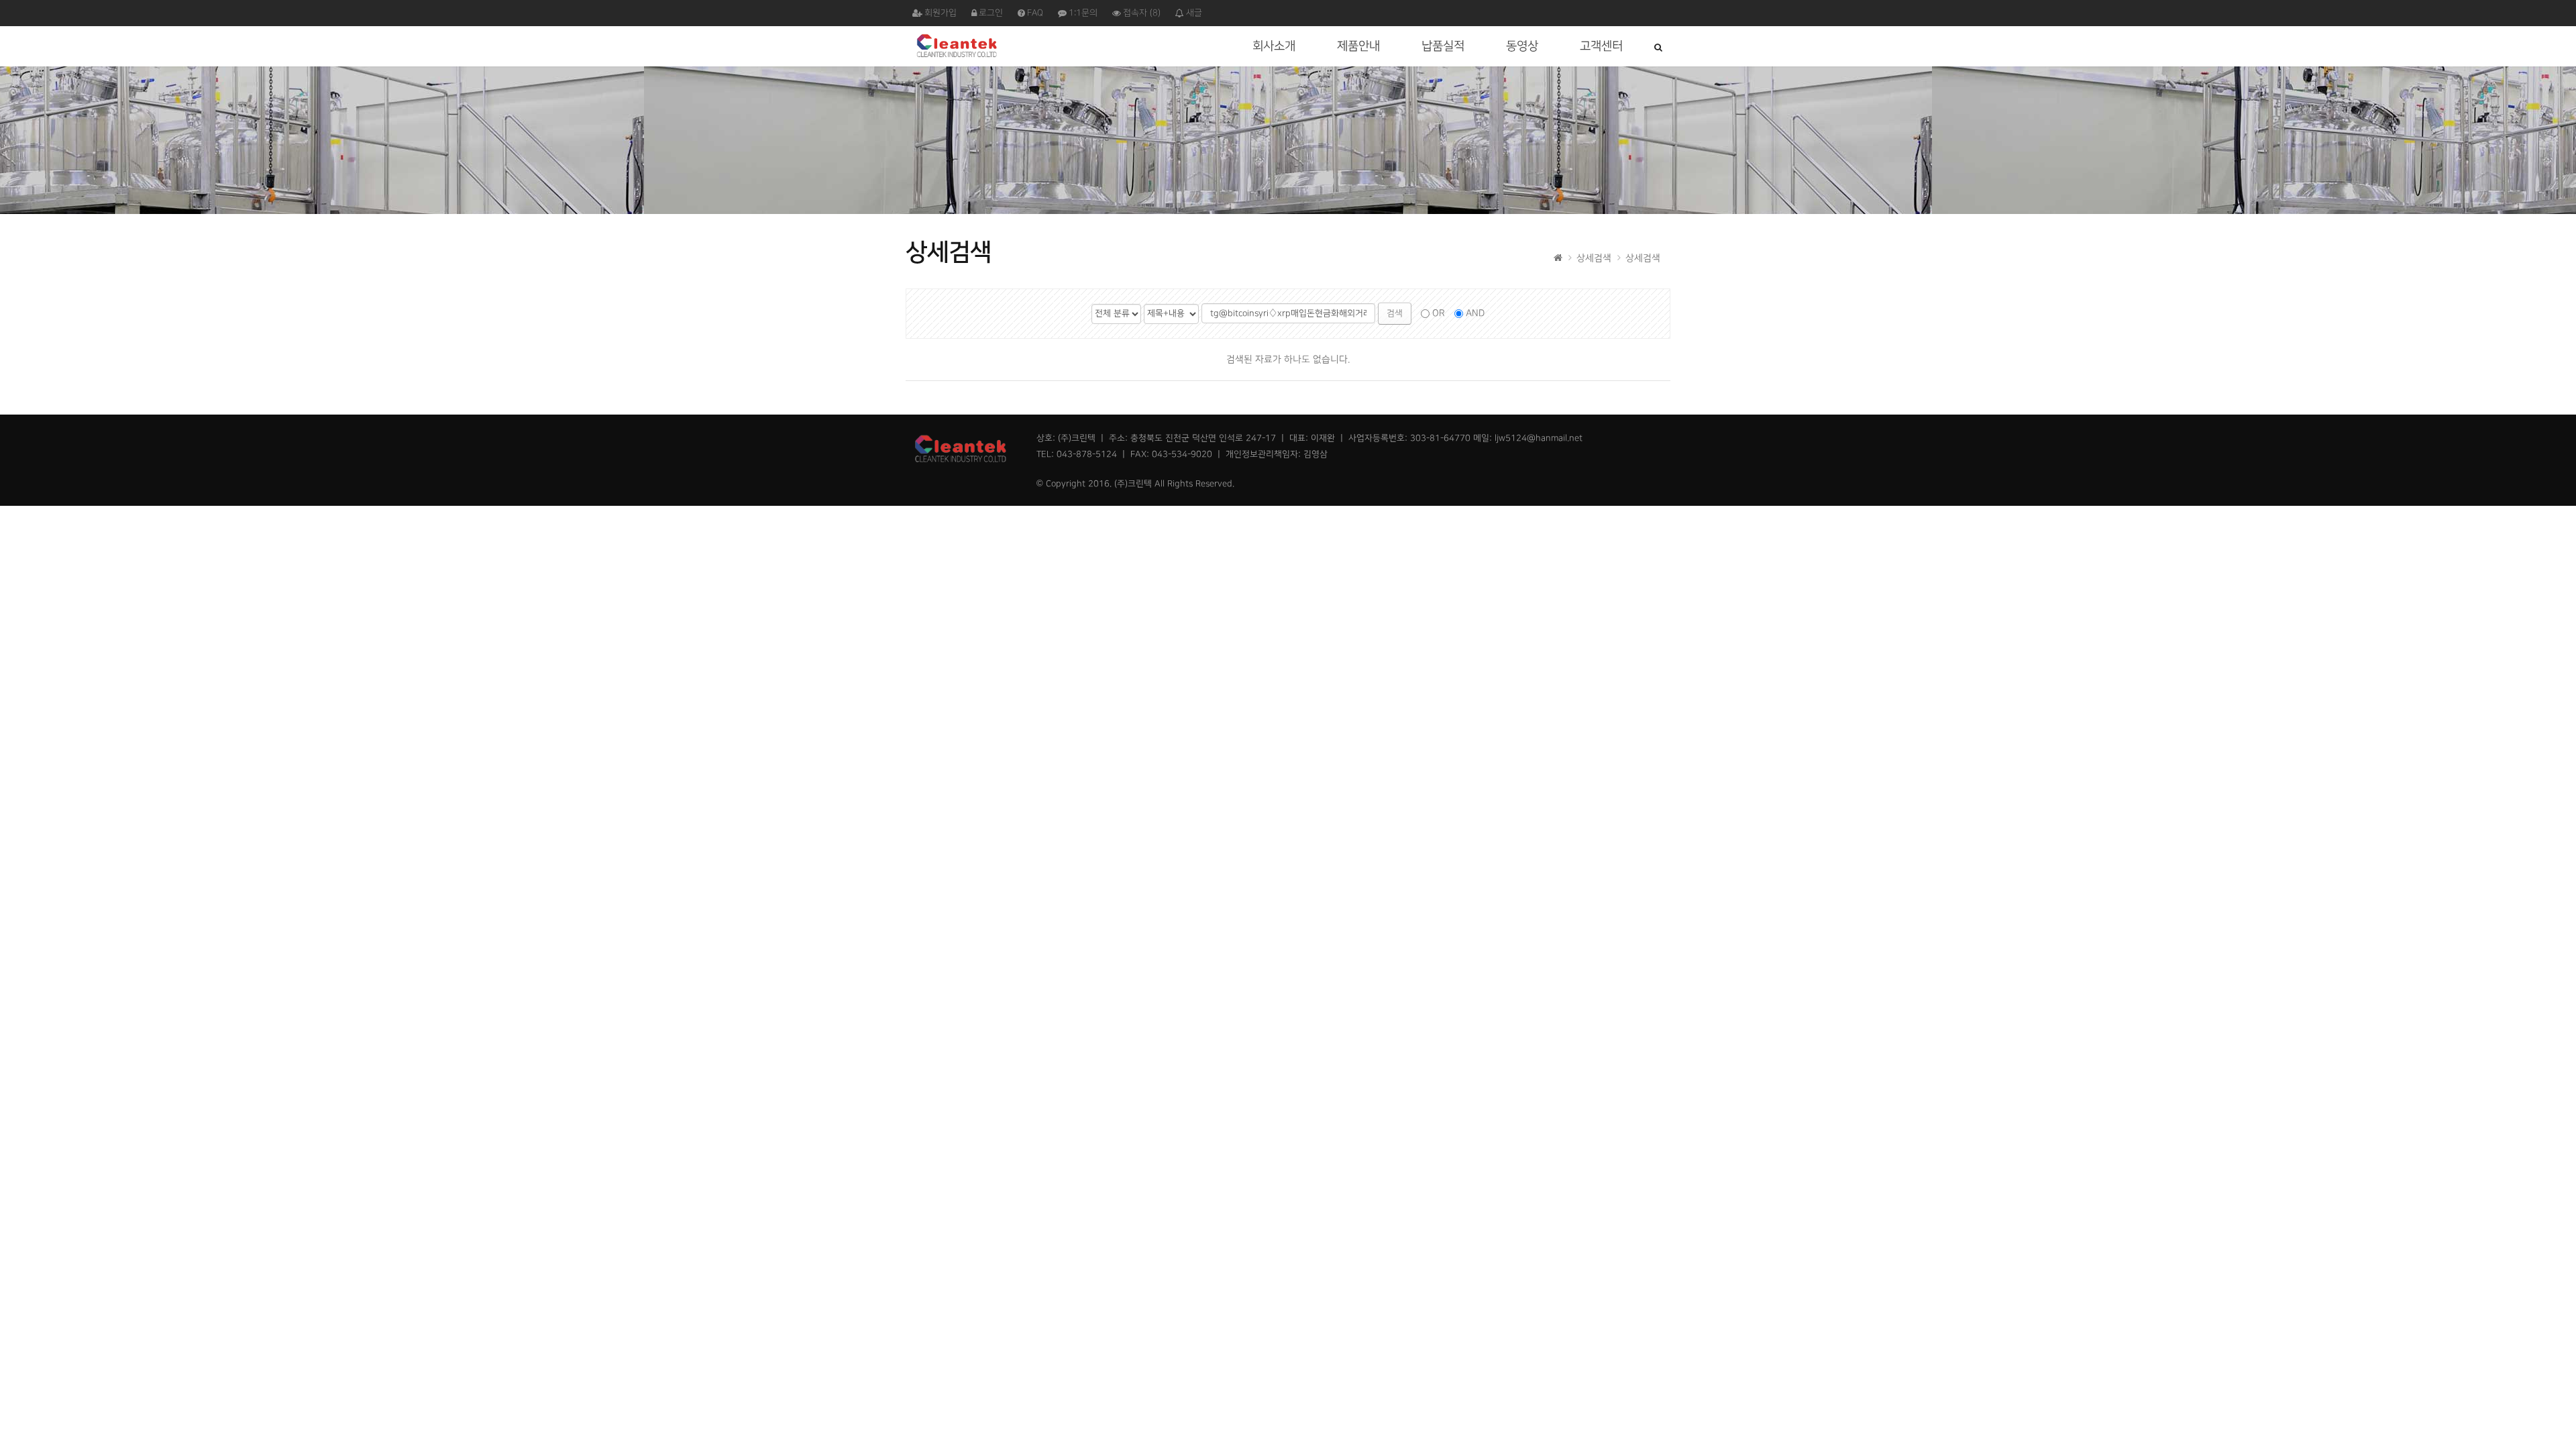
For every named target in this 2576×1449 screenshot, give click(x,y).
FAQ (1035, 13)
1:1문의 (1083, 13)
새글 (1194, 13)
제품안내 (1358, 46)
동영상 (1522, 46)
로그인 (991, 13)
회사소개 (1274, 46)
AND (1475, 313)
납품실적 (1443, 46)
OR (1439, 313)
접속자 (1142, 13)
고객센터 (1601, 46)
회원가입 (941, 13)
